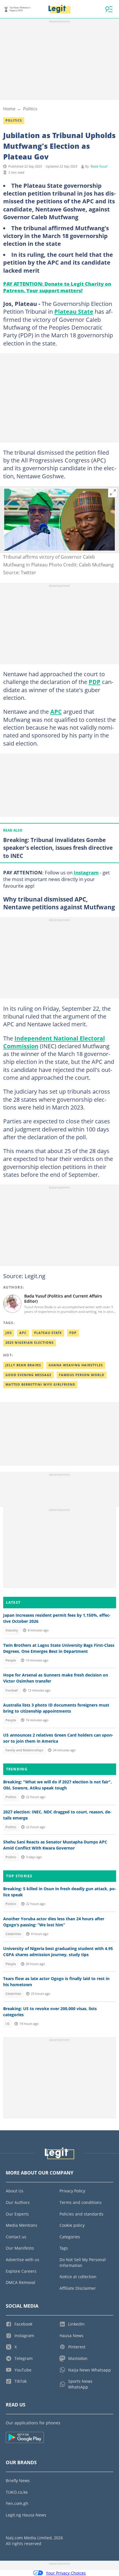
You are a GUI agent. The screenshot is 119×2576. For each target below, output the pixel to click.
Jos (9, 1333)
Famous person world (82, 1375)
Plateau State (74, 311)
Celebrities (13, 1934)
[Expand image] (113, 492)
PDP (95, 682)
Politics (30, 109)
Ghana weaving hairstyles (76, 1365)
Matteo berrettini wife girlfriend (40, 1384)
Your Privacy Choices (66, 2573)
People (11, 1660)
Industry (12, 1630)
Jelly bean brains (23, 1365)
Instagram (86, 872)
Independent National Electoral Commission (54, 1042)
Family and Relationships (24, 1750)
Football (12, 1690)
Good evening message (28, 1375)
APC (56, 711)
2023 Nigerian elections (30, 1343)
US (8, 2024)
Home (9, 109)
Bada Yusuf (99, 166)
